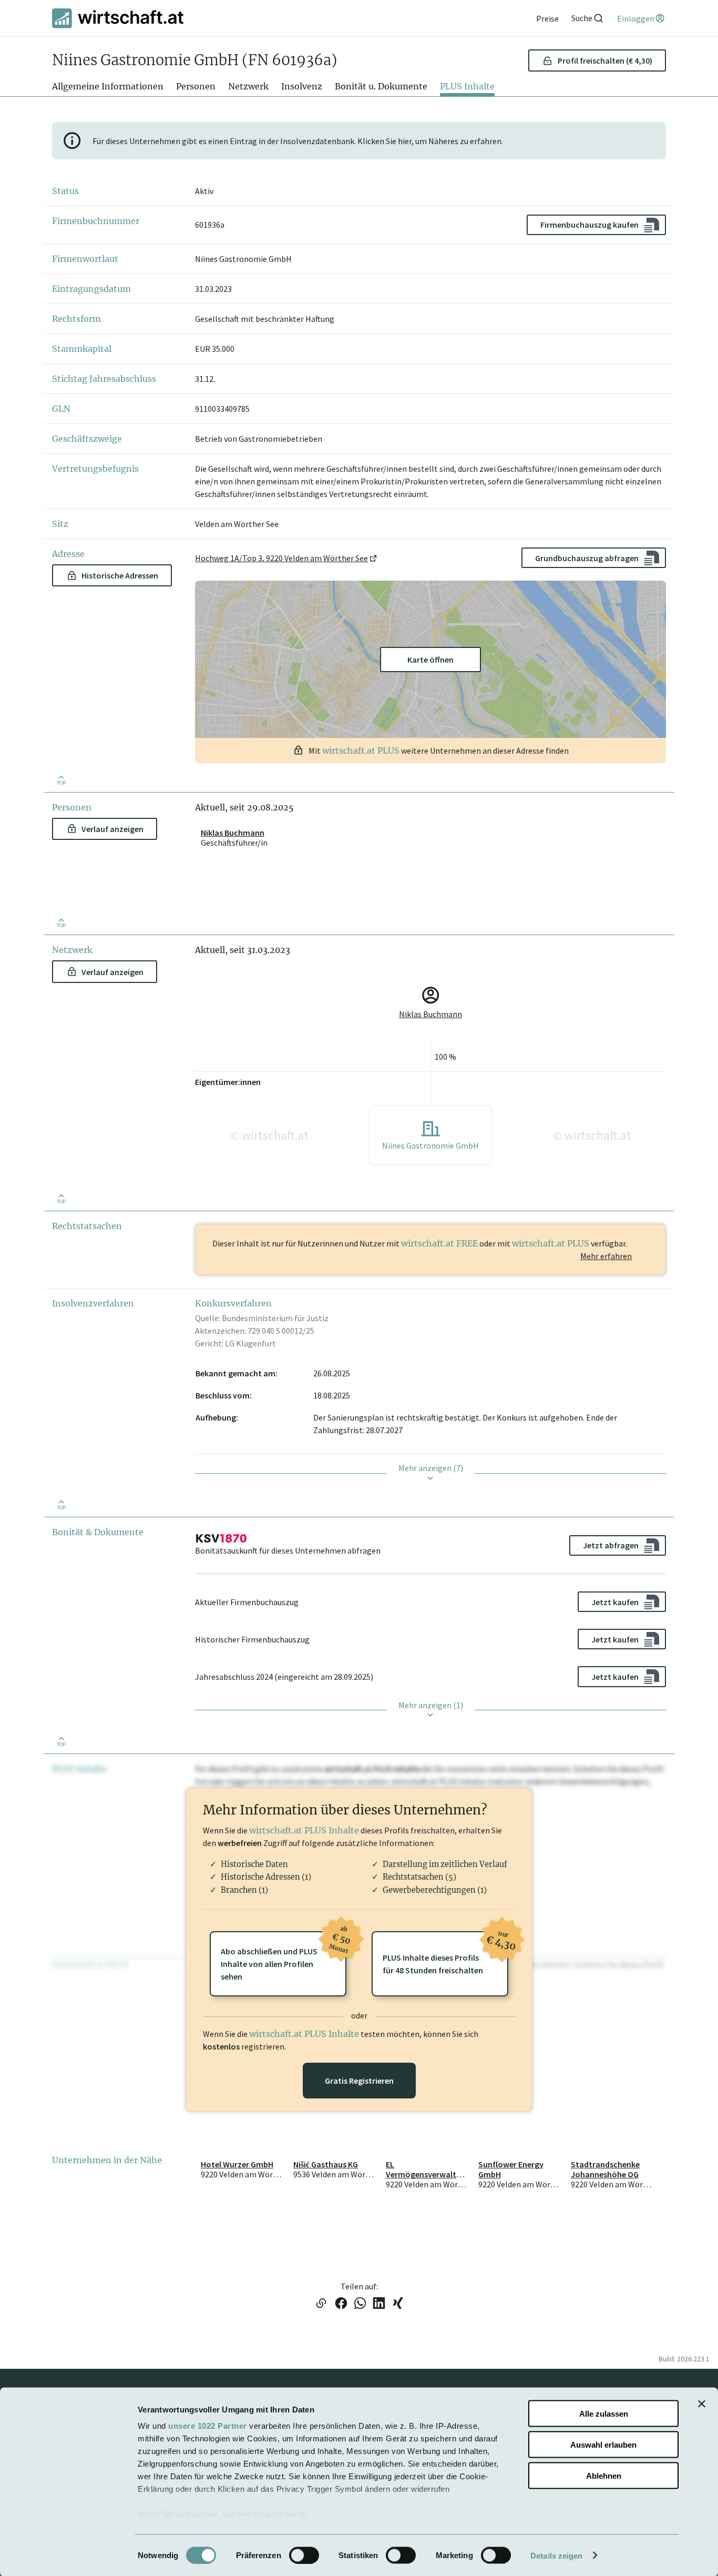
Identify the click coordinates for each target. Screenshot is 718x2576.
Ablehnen (604, 2475)
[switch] (304, 2555)
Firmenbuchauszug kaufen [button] (589, 225)
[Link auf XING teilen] (398, 2304)
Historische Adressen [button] (120, 575)
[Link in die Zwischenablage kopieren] (321, 2304)
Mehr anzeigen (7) (431, 1468)
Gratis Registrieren (359, 2081)
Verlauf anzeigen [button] (112, 829)
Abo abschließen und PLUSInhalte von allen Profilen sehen (284, 1956)
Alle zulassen (604, 2414)
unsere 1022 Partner (208, 2426)
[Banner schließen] (702, 2404)
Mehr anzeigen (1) (431, 1705)
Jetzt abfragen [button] (611, 1545)
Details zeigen (556, 2555)
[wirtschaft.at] (118, 18)
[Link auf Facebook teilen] (341, 2304)
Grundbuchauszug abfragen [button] (587, 558)
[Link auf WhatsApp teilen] (360, 2304)
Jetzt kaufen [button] (615, 1602)
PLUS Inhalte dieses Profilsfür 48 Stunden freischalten (445, 1953)
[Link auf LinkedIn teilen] (379, 2304)
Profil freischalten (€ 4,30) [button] (605, 60)
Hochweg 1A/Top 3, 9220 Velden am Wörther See (281, 558)
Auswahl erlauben (603, 2444)
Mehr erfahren (606, 1256)
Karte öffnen (430, 660)
